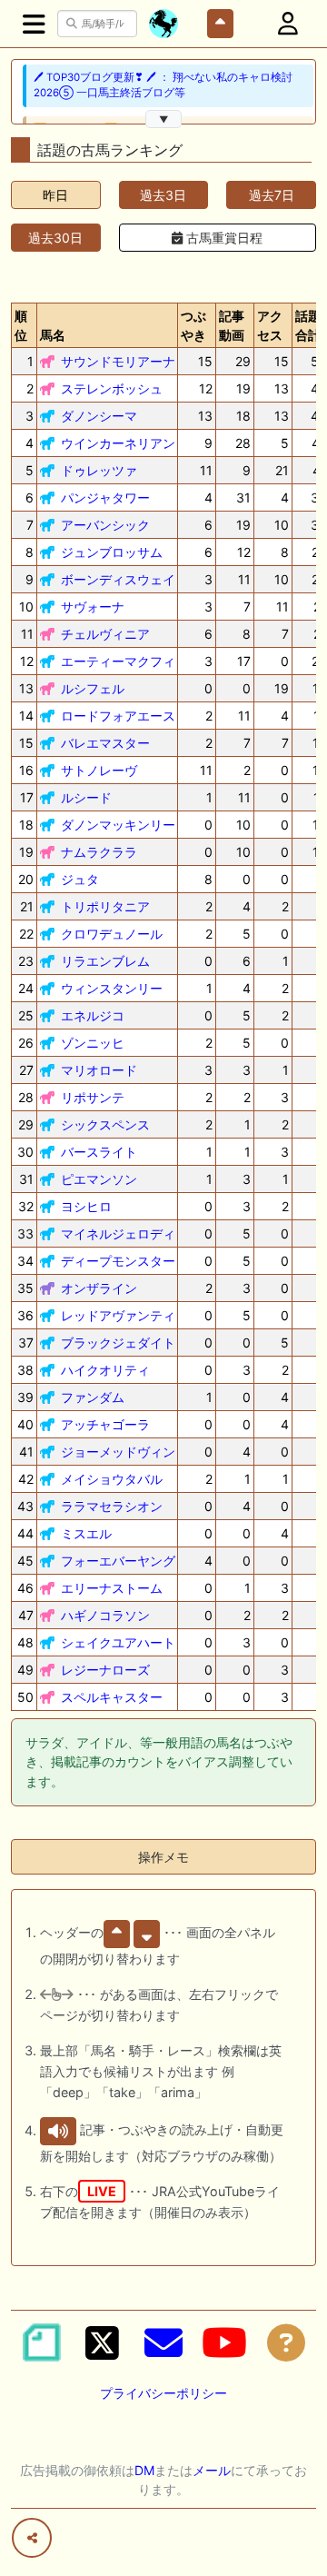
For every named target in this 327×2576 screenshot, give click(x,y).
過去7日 (272, 195)
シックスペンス (105, 1124)
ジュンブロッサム (112, 552)
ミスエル (86, 1533)
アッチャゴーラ (105, 1424)
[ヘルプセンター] (286, 2342)
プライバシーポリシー (163, 2393)
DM (144, 2470)
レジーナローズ (105, 1670)
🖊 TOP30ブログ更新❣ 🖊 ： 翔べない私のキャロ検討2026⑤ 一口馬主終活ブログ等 (163, 85)
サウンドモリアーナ (118, 361)
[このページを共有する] (32, 2538)
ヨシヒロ (86, 1206)
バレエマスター (105, 743)
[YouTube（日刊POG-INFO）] (224, 2342)
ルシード (86, 797)
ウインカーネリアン (118, 443)
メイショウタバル (112, 1479)
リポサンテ (93, 1097)
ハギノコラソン (105, 1615)
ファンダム (93, 1397)
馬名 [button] (53, 335)
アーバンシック (105, 525)
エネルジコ (93, 1015)
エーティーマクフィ (118, 661)
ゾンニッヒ (93, 1043)
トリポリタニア (105, 906)
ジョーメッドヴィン (118, 1452)
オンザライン (99, 1288)
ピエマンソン (99, 1179)
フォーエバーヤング (118, 1561)
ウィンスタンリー (112, 988)
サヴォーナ (93, 607)
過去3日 (163, 195)
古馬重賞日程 (223, 238)
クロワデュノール (112, 934)
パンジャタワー (105, 497)
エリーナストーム (112, 1588)
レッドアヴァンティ (118, 1315)
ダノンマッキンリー (118, 825)
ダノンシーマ (99, 416)
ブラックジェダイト (118, 1343)
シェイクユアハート (118, 1642)
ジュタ (80, 879)
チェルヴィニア (105, 634)
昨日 (55, 195)
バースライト (99, 1152)
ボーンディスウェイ (118, 579)
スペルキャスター (112, 1697)
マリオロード (99, 1070)
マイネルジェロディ (118, 1233)
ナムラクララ (99, 852)
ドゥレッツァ (99, 470)
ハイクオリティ (105, 1370)
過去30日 (55, 238)
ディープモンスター (118, 1261)
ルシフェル (93, 688)
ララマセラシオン (112, 1506)
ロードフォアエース (118, 716)
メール (212, 2470)
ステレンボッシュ (112, 388)
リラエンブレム (105, 961)
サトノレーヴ (99, 770)
